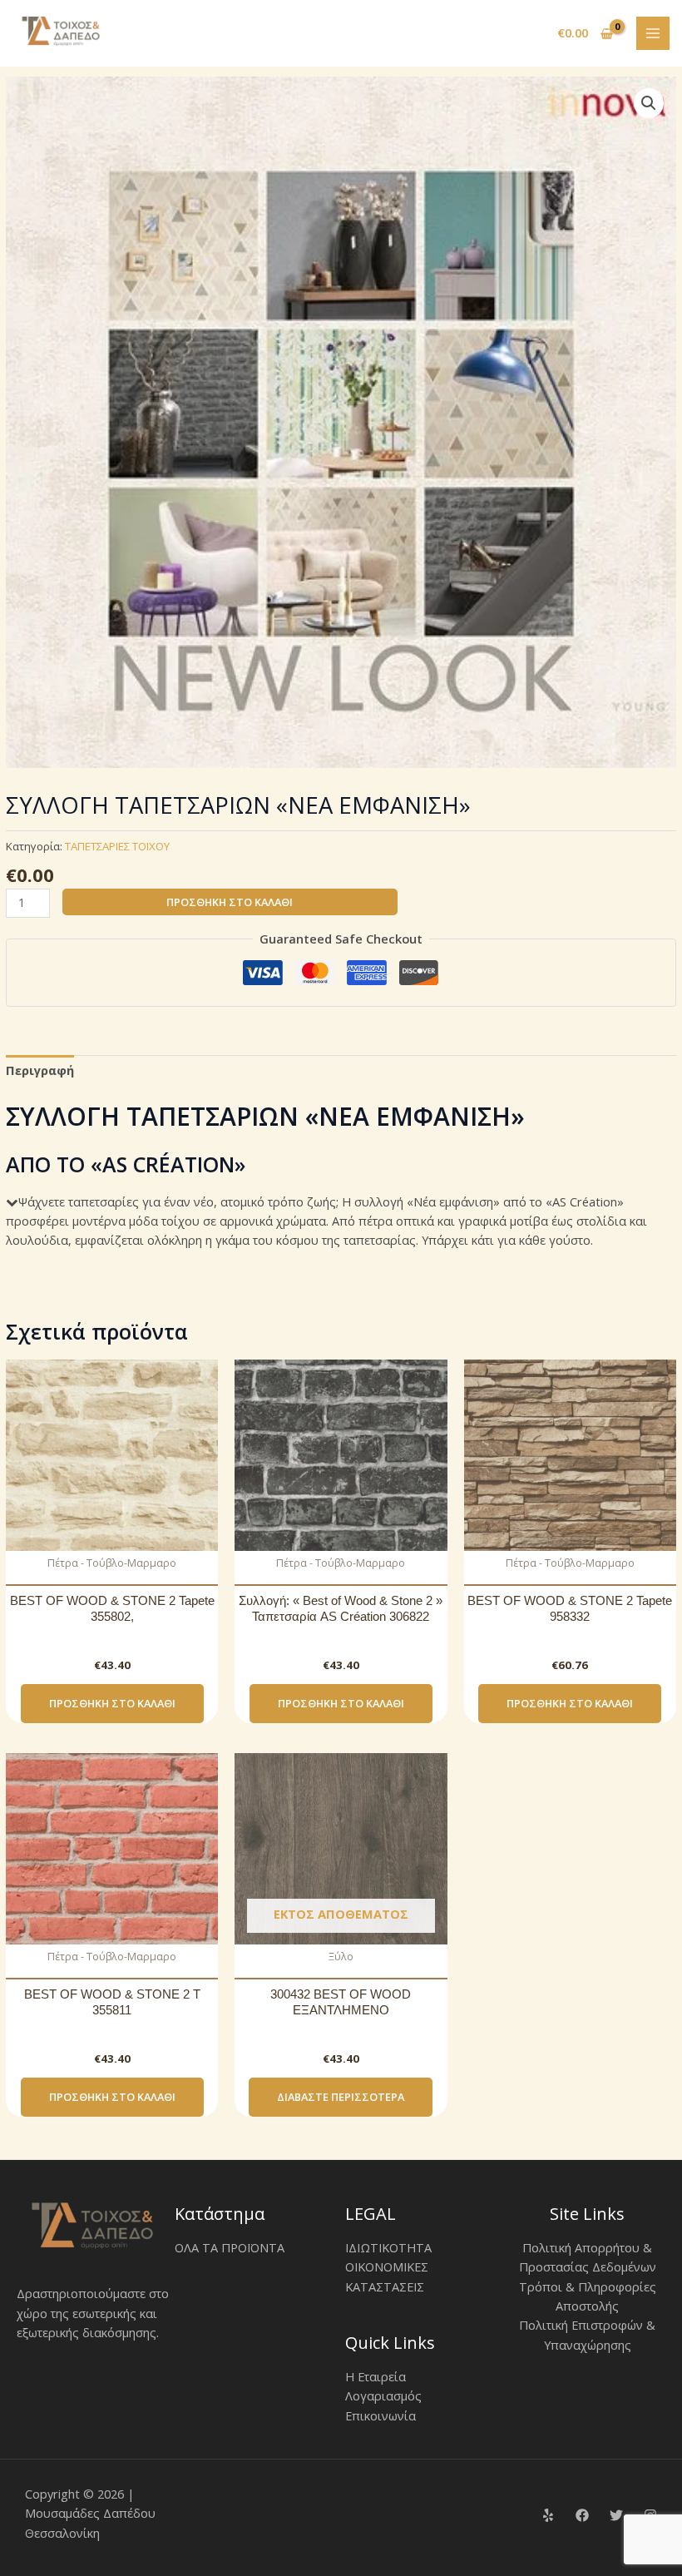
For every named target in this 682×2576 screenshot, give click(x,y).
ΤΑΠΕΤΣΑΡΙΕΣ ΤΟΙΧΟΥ (117, 846)
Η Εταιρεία (376, 2376)
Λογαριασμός (383, 2395)
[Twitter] (616, 2515)
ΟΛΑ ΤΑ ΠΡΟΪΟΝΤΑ (230, 2247)
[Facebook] (582, 2515)
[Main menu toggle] (653, 33)
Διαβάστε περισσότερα (341, 2097)
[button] (649, 103)
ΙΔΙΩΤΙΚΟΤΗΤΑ (388, 2247)
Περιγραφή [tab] (40, 1070)
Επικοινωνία (381, 2415)
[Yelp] (548, 2515)
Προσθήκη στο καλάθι (230, 902)
